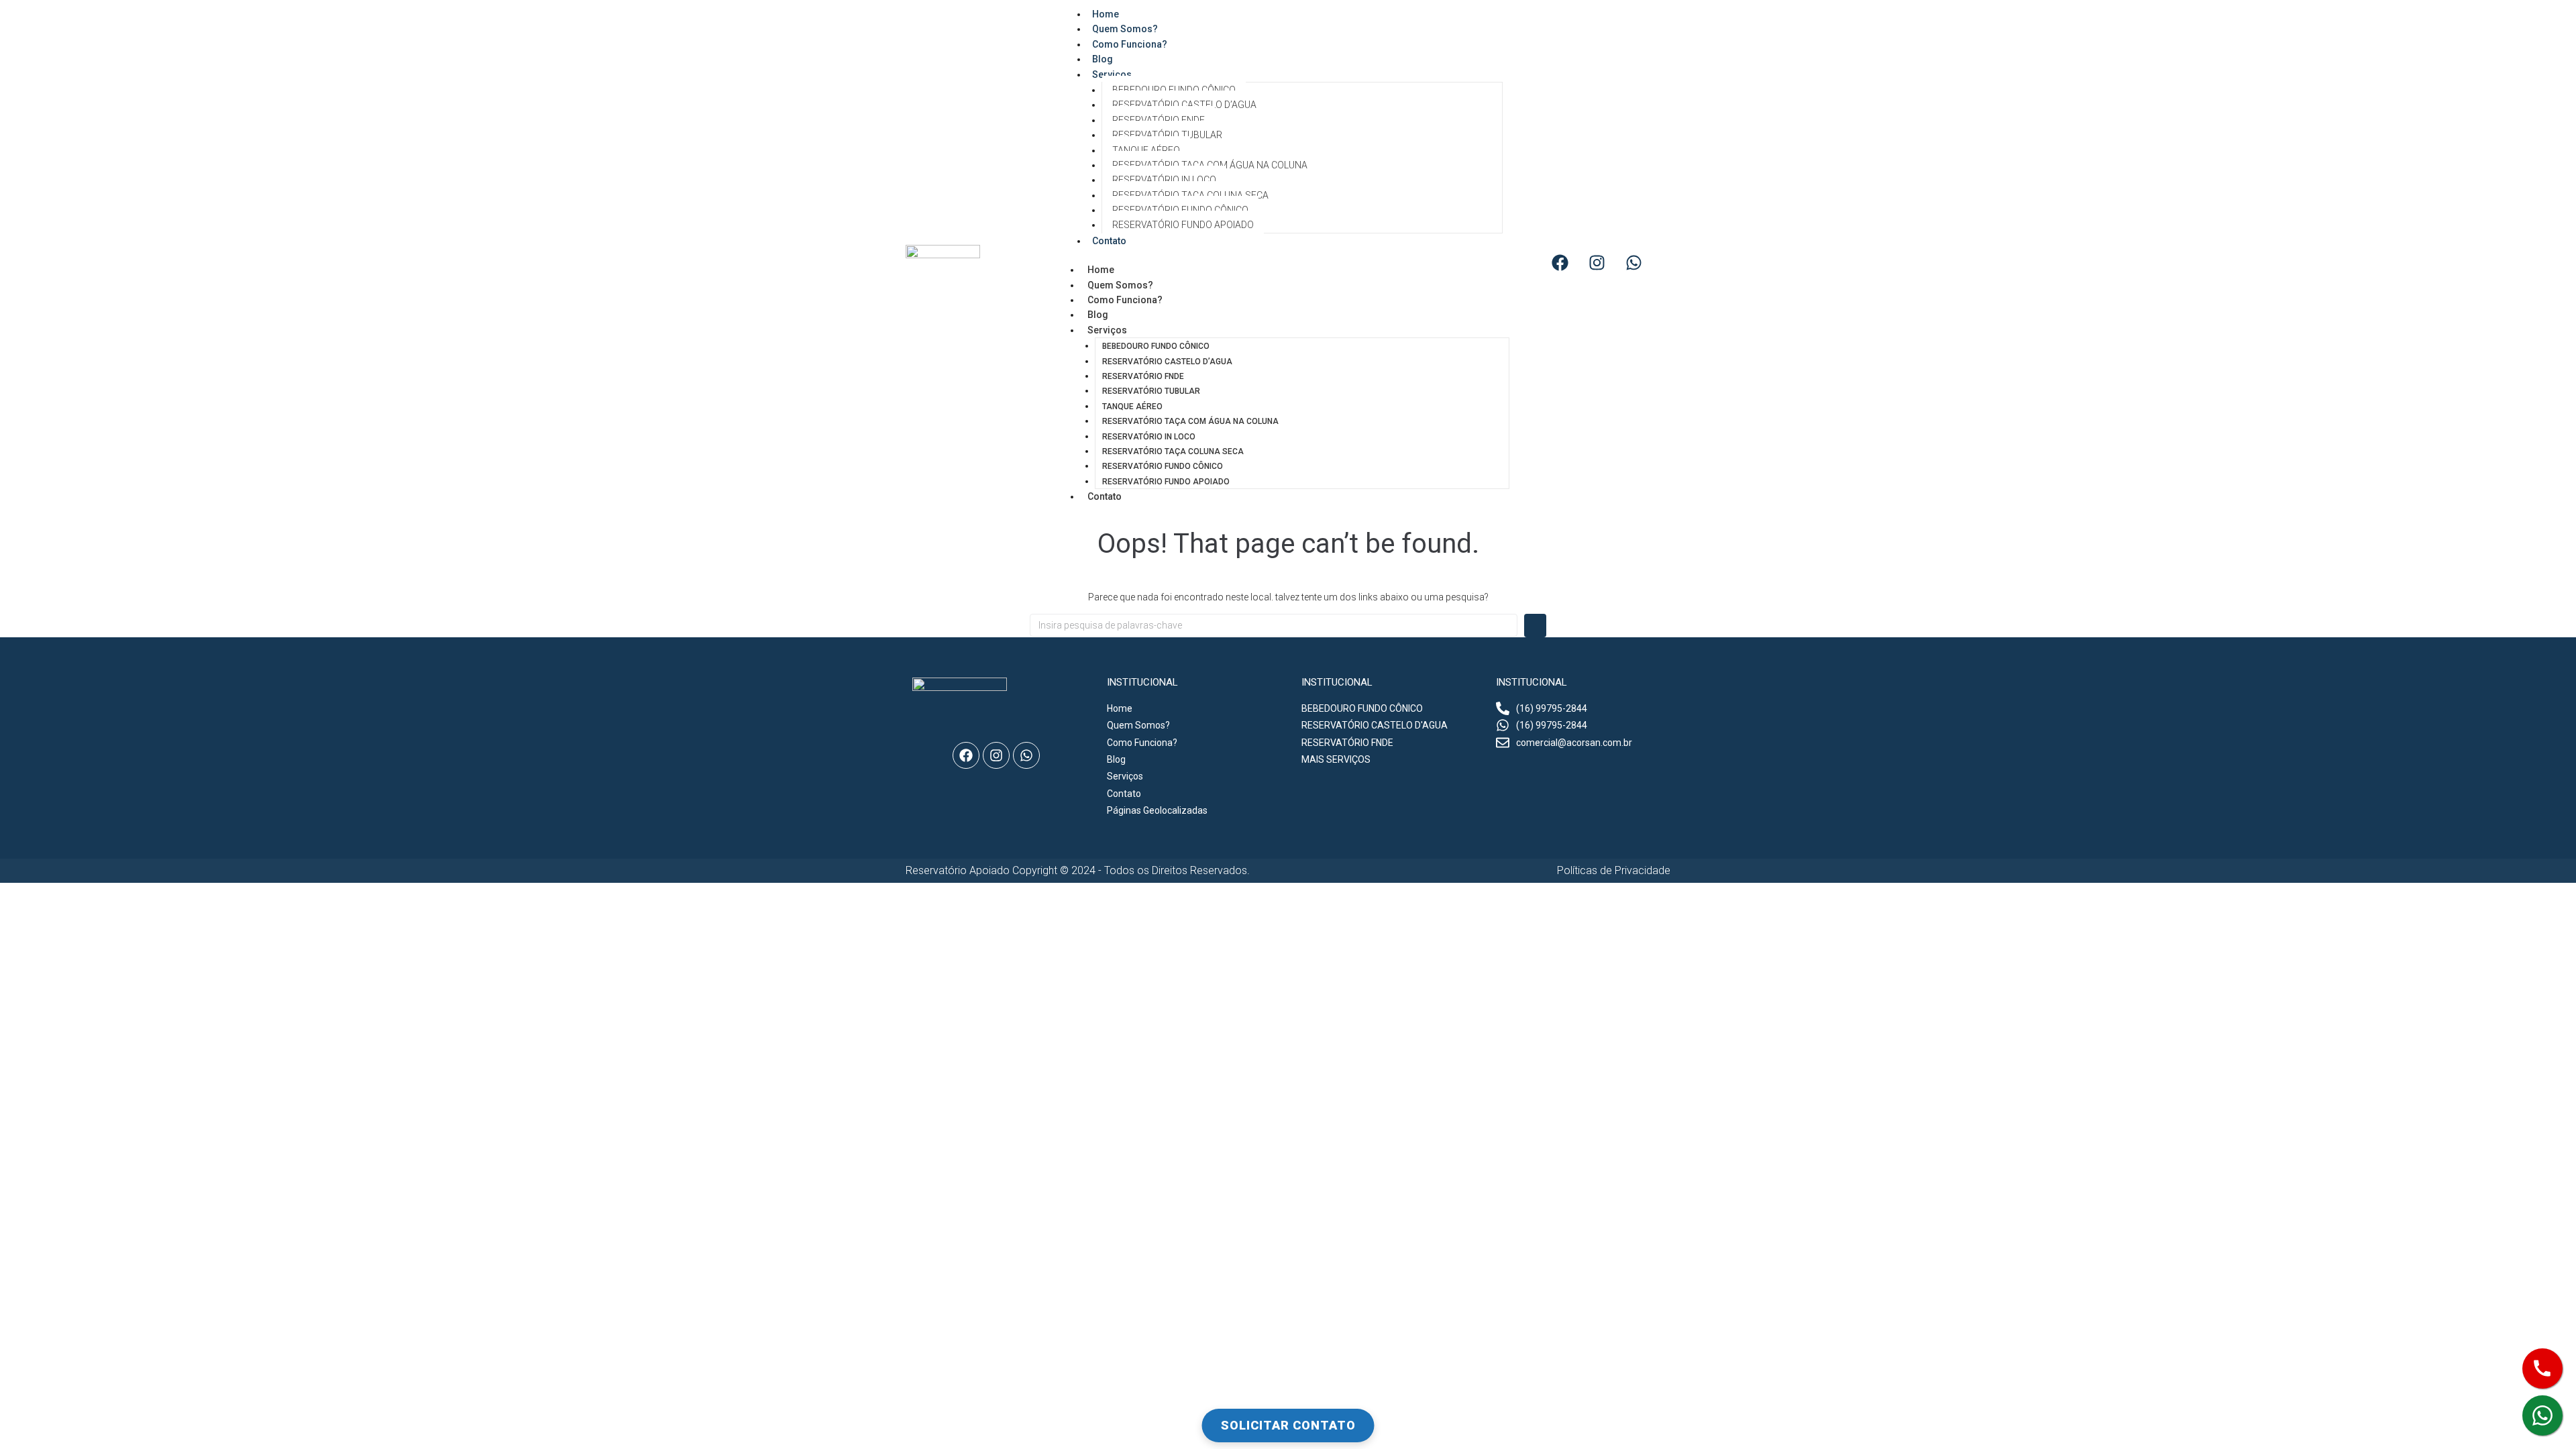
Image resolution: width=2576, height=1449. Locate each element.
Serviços (1112, 74)
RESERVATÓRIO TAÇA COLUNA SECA (1190, 195)
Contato (1109, 241)
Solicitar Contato (1288, 1425)
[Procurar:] (1274, 625)
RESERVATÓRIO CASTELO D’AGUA (1184, 105)
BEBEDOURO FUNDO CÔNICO (1174, 90)
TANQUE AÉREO (1146, 150)
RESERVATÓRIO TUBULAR (1167, 135)
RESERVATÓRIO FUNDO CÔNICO (1180, 210)
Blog (1098, 315)
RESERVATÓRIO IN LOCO (1164, 180)
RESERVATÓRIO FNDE (1159, 120)
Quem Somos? (1120, 285)
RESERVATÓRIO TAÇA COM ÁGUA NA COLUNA (1210, 165)
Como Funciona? (1130, 44)
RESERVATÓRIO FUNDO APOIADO (1183, 225)
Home (1101, 270)
